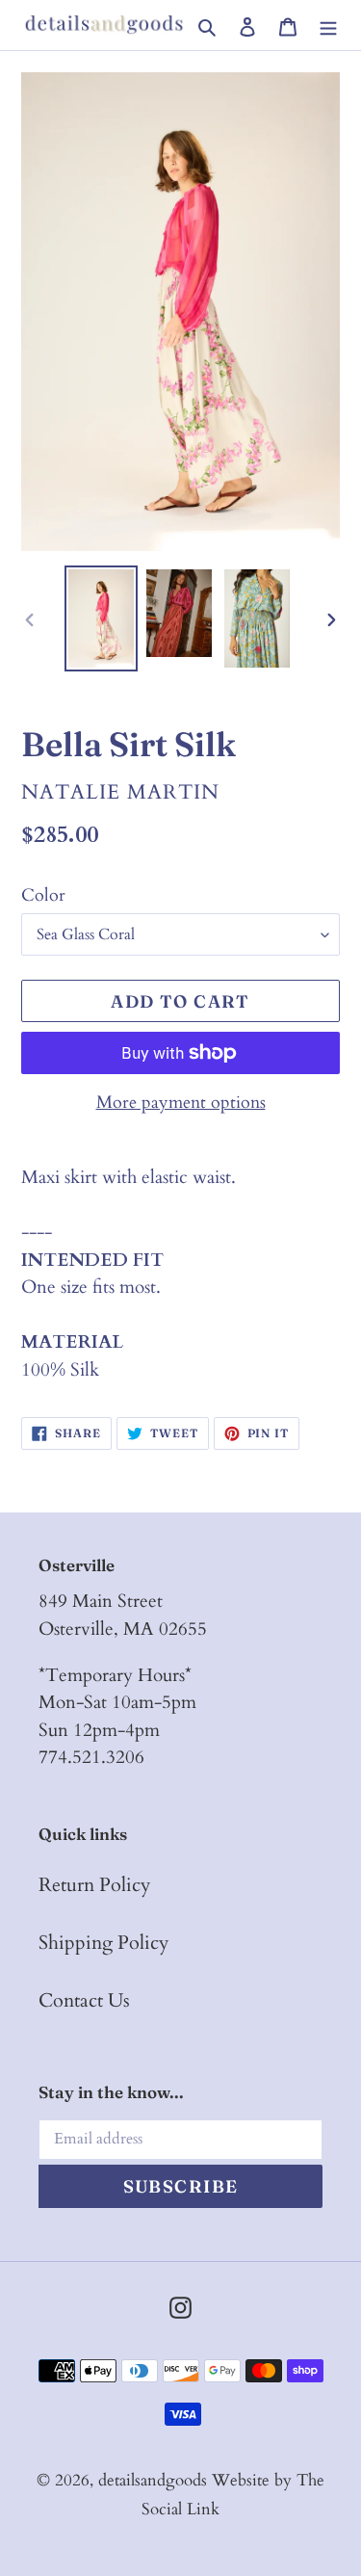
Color (43, 895)
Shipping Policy (104, 1943)
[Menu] (328, 25)
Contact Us (84, 2000)
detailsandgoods (153, 2480)
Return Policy (95, 1885)
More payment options (181, 1103)
